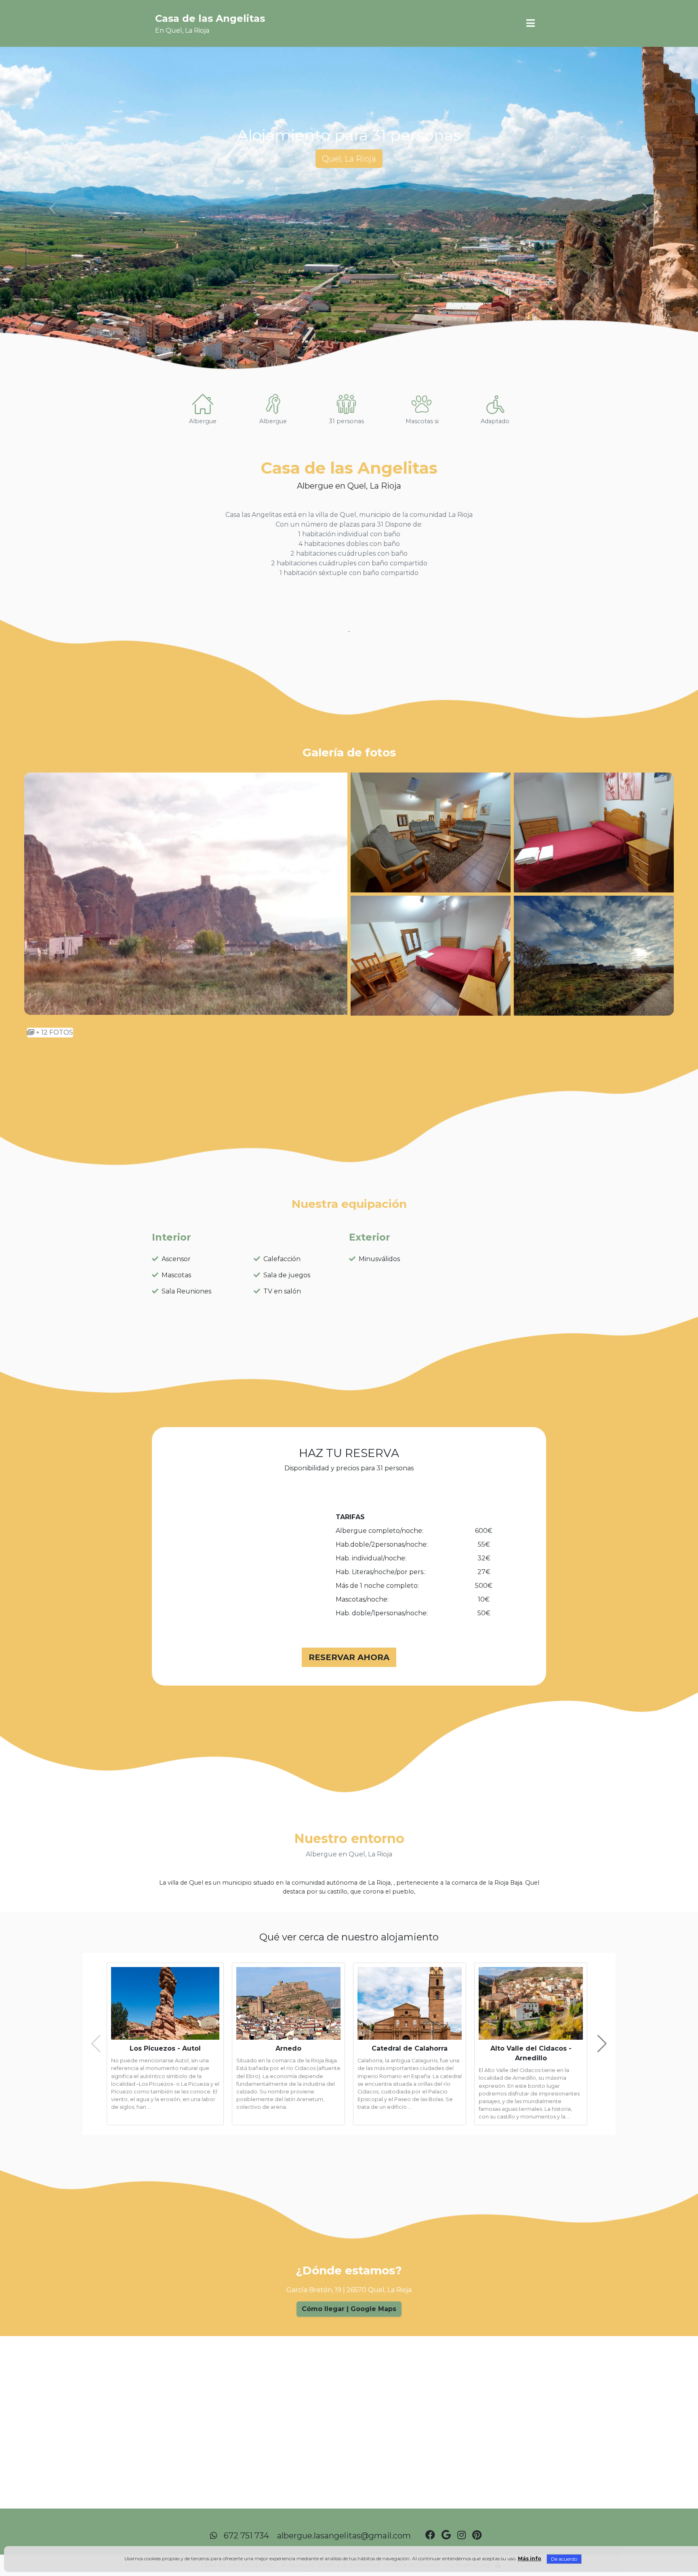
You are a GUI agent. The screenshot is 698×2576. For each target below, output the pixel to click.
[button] (531, 23)
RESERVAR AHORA (349, 1657)
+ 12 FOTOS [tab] (54, 1032)
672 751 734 (246, 2536)
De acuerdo (564, 2559)
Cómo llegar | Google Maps (349, 2309)
